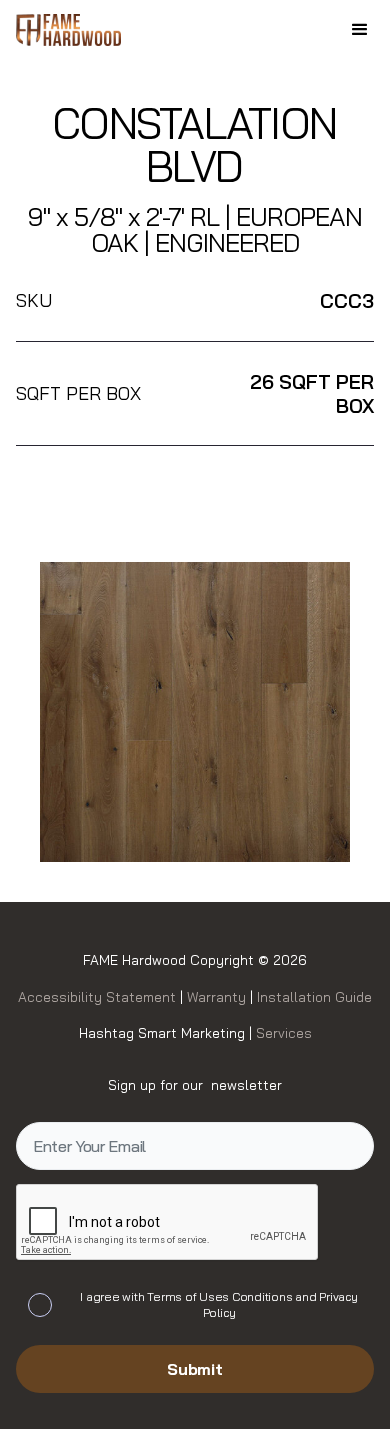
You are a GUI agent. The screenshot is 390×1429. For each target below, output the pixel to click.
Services (284, 1032)
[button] (360, 30)
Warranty (218, 996)
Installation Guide (312, 996)
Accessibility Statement (99, 996)
